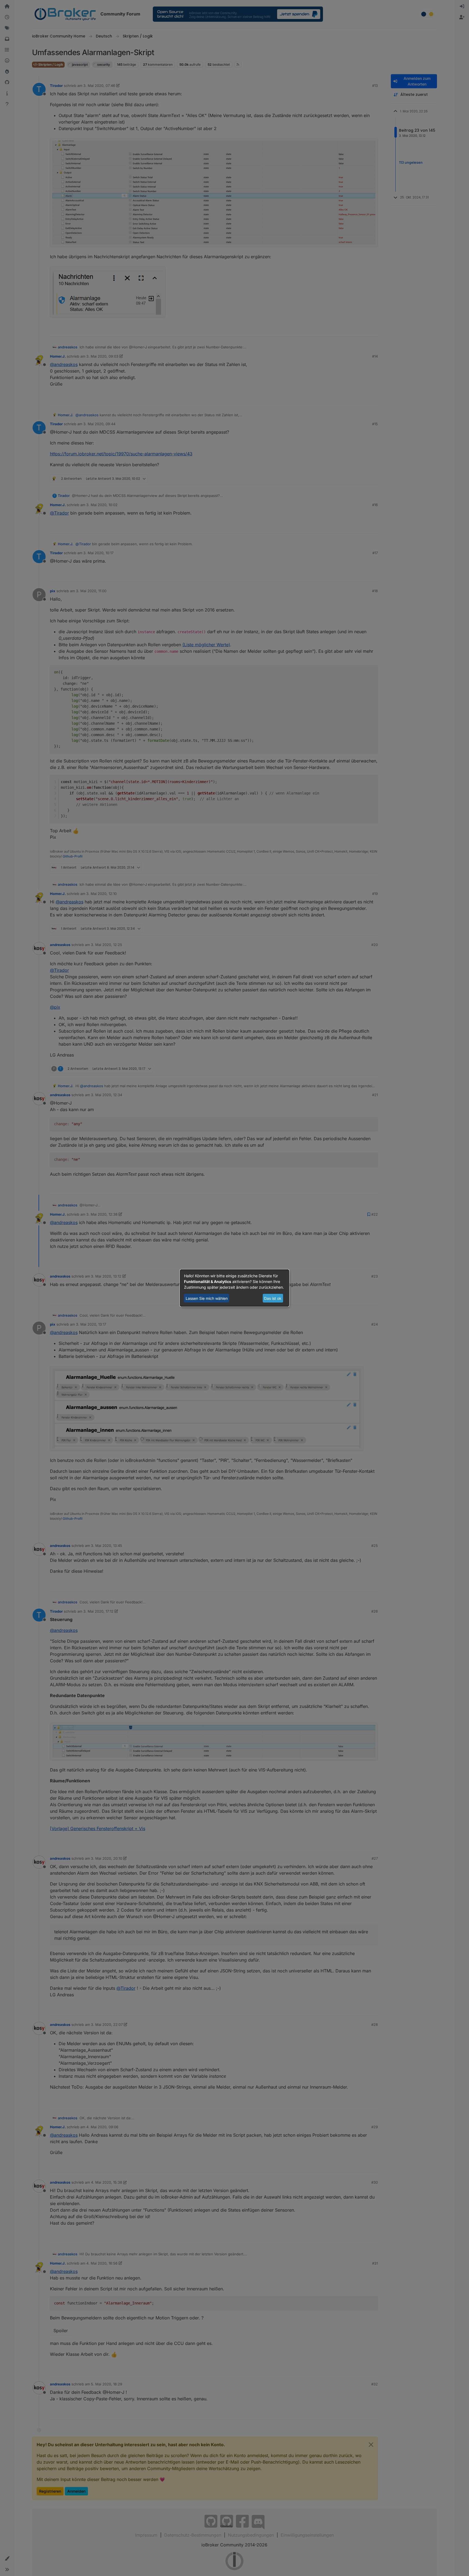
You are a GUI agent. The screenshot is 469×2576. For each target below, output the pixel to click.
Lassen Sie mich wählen (207, 1298)
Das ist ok (273, 1298)
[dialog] (234, 1288)
